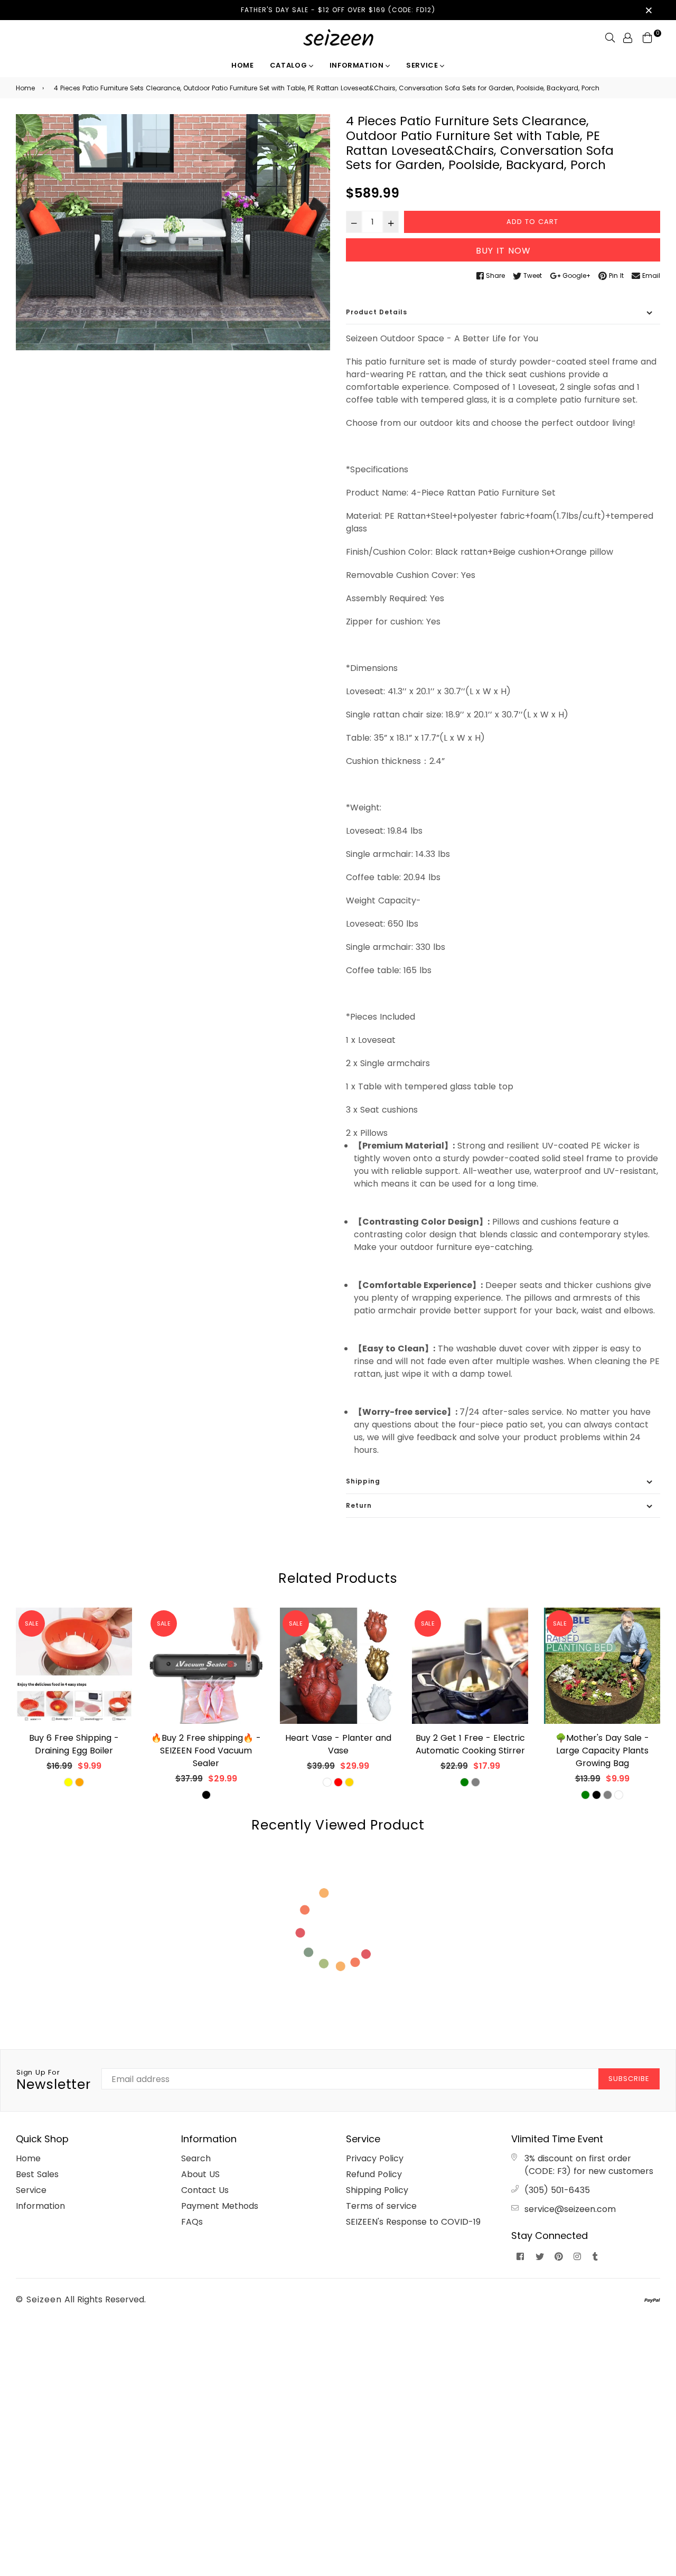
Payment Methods (220, 2206)
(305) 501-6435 (557, 2190)
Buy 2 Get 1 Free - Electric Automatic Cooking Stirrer (470, 1744)
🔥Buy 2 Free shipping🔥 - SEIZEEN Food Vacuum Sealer (206, 1751)
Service (423, 65)
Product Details (377, 312)
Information (358, 65)
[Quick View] (120, 1633)
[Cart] (647, 37)
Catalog (289, 65)
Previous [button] (8, 1710)
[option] (173, 232)
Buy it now (503, 251)
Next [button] (668, 1710)
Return (359, 1505)
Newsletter (54, 2080)
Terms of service (381, 2206)
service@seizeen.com (570, 2209)
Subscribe (629, 2079)
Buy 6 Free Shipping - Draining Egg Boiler (74, 1744)
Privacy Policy (375, 2158)
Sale (32, 1623)
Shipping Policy (377, 2190)
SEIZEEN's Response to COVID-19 (413, 2222)
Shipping (363, 1481)
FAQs (192, 2222)
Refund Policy (374, 2174)
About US (200, 2174)
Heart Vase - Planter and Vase (338, 1744)
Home (243, 65)
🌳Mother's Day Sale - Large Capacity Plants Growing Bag (602, 1751)
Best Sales (37, 2174)
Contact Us (205, 2190)
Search (196, 2158)
